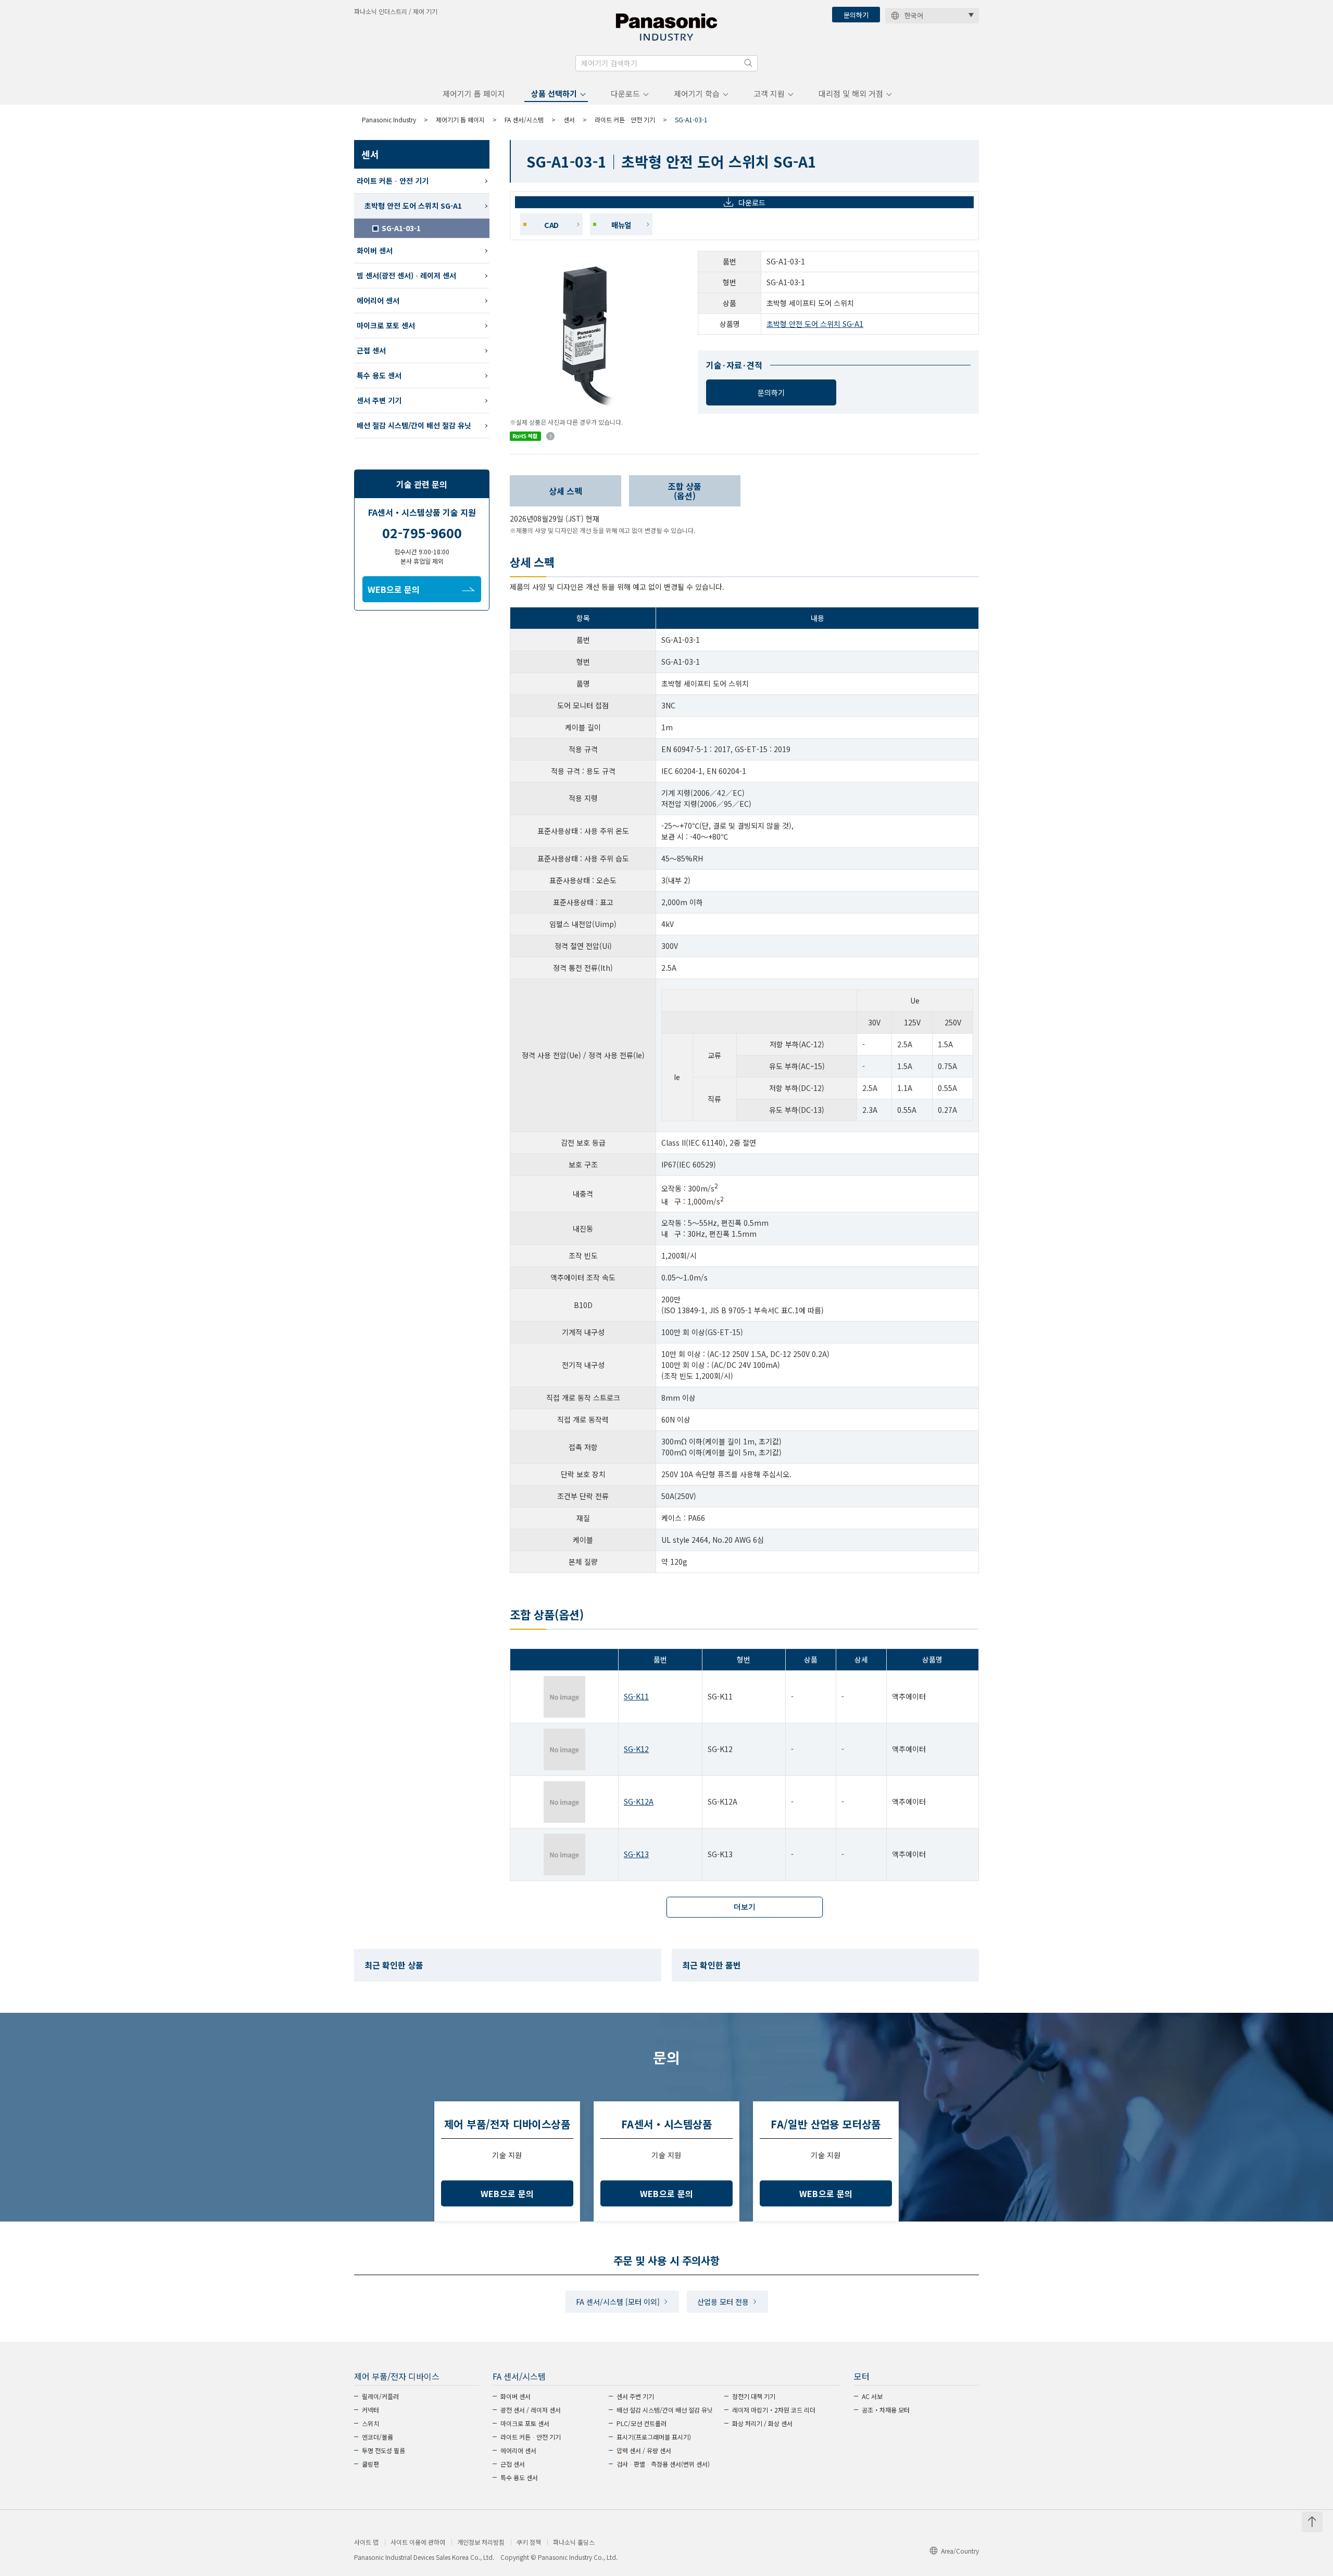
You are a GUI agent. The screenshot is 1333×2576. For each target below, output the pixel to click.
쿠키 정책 (529, 2542)
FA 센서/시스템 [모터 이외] (618, 2302)
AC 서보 (872, 2396)
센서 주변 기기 (379, 400)
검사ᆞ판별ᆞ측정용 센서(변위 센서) (663, 2464)
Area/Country (960, 2551)
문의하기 (856, 15)
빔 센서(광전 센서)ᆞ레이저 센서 (406, 275)
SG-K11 (636, 1696)
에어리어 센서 (378, 300)
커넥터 (370, 2410)
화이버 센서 (375, 250)
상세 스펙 (565, 491)
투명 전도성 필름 (383, 2450)
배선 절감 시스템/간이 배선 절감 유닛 (414, 425)
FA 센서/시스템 (524, 119)
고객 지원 (769, 93)
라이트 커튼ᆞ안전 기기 (625, 119)
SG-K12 (636, 1749)
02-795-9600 (422, 532)
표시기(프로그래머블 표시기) (654, 2437)
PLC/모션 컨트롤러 (642, 2423)
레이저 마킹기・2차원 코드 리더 (774, 2410)
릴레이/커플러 (380, 2396)
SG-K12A (639, 1801)
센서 (569, 119)
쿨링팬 (370, 2464)
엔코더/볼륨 (378, 2437)
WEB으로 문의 (394, 589)
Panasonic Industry (389, 119)
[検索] (748, 63)
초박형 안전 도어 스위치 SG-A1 (815, 324)
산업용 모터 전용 (723, 2302)
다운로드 (625, 93)
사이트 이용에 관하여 (418, 2542)
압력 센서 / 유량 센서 (644, 2450)
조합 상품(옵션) (685, 491)
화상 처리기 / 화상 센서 (762, 2423)
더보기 (745, 1907)
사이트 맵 (366, 2542)
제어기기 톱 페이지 (474, 93)
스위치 (370, 2423)
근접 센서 (371, 350)
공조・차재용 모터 (886, 2410)
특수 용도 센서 (379, 375)
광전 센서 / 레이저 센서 (531, 2410)
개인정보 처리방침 (481, 2542)
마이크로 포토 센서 (386, 325)
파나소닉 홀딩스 (574, 2542)
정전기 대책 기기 (754, 2396)
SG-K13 (636, 1854)
